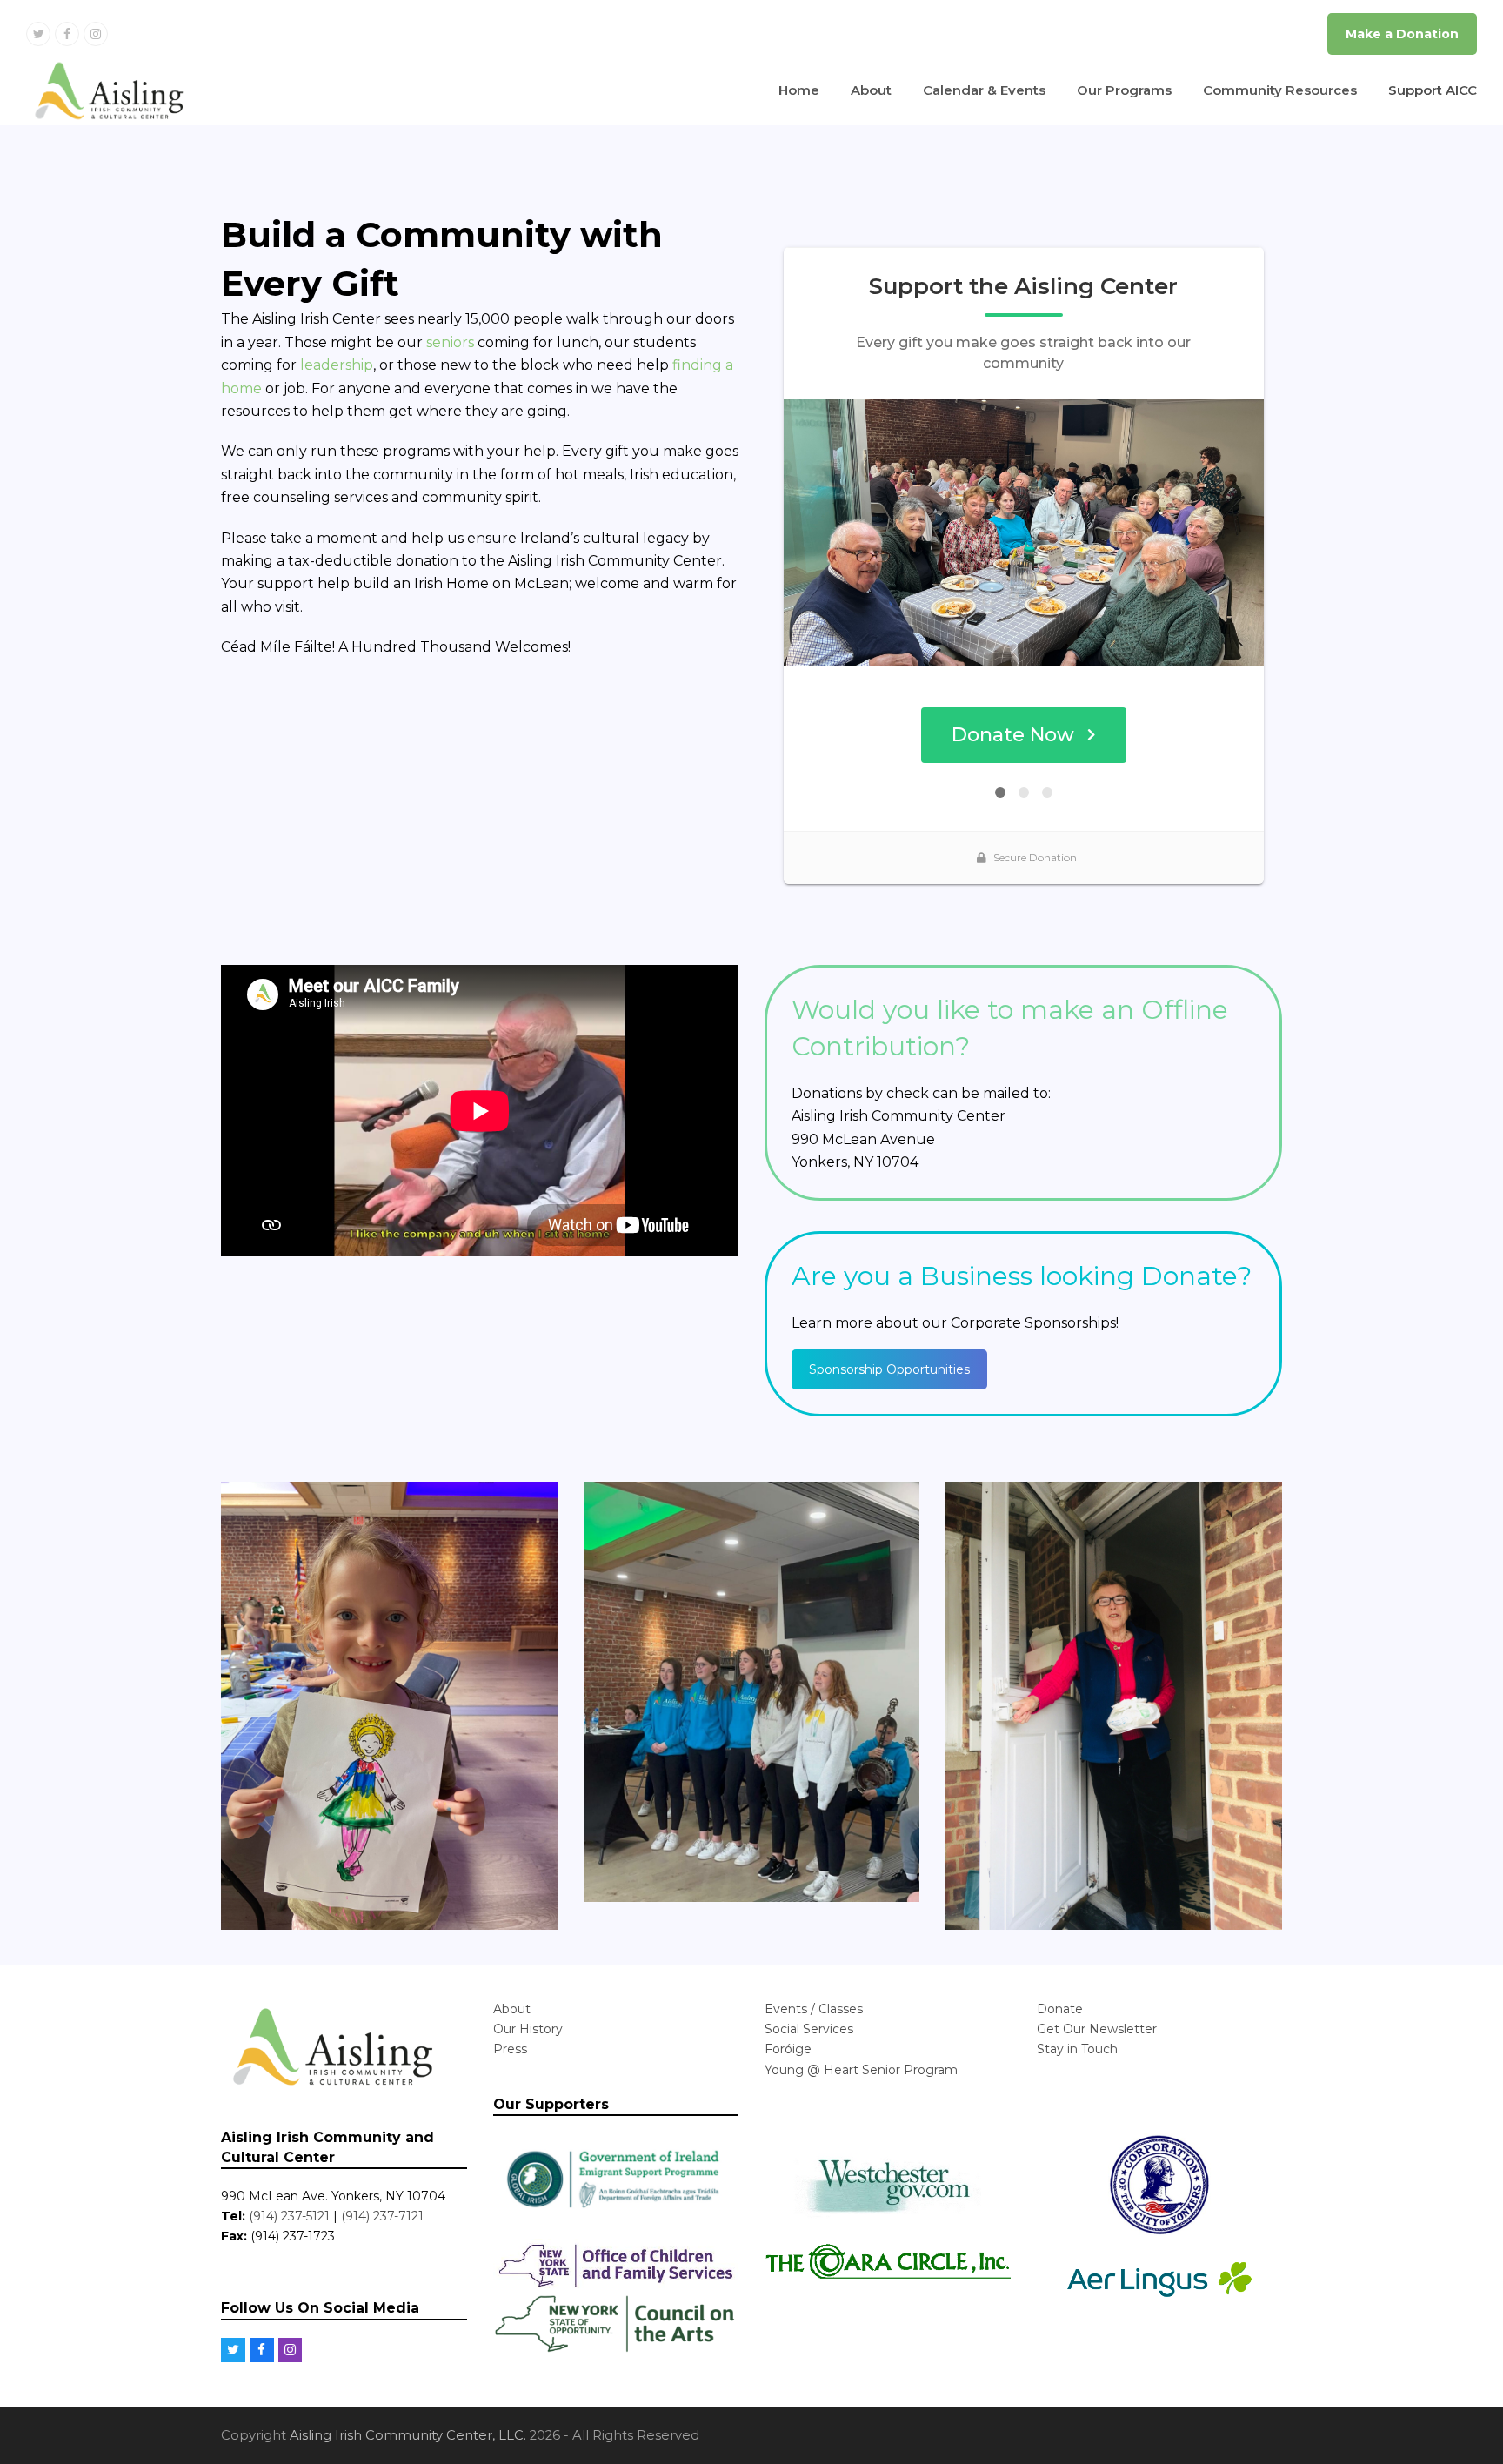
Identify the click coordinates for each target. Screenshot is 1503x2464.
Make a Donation (1402, 34)
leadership (337, 365)
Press (510, 2049)
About (512, 2009)
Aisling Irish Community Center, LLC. (408, 2435)
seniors (450, 342)
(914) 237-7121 (382, 2216)
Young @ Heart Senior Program (861, 2070)
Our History (528, 2029)
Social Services (809, 2029)
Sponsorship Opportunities (889, 1369)
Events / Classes (814, 2009)
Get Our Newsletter (1097, 2029)
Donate (1060, 2009)
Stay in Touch (1077, 2049)
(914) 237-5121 (289, 2216)
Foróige (788, 2049)
